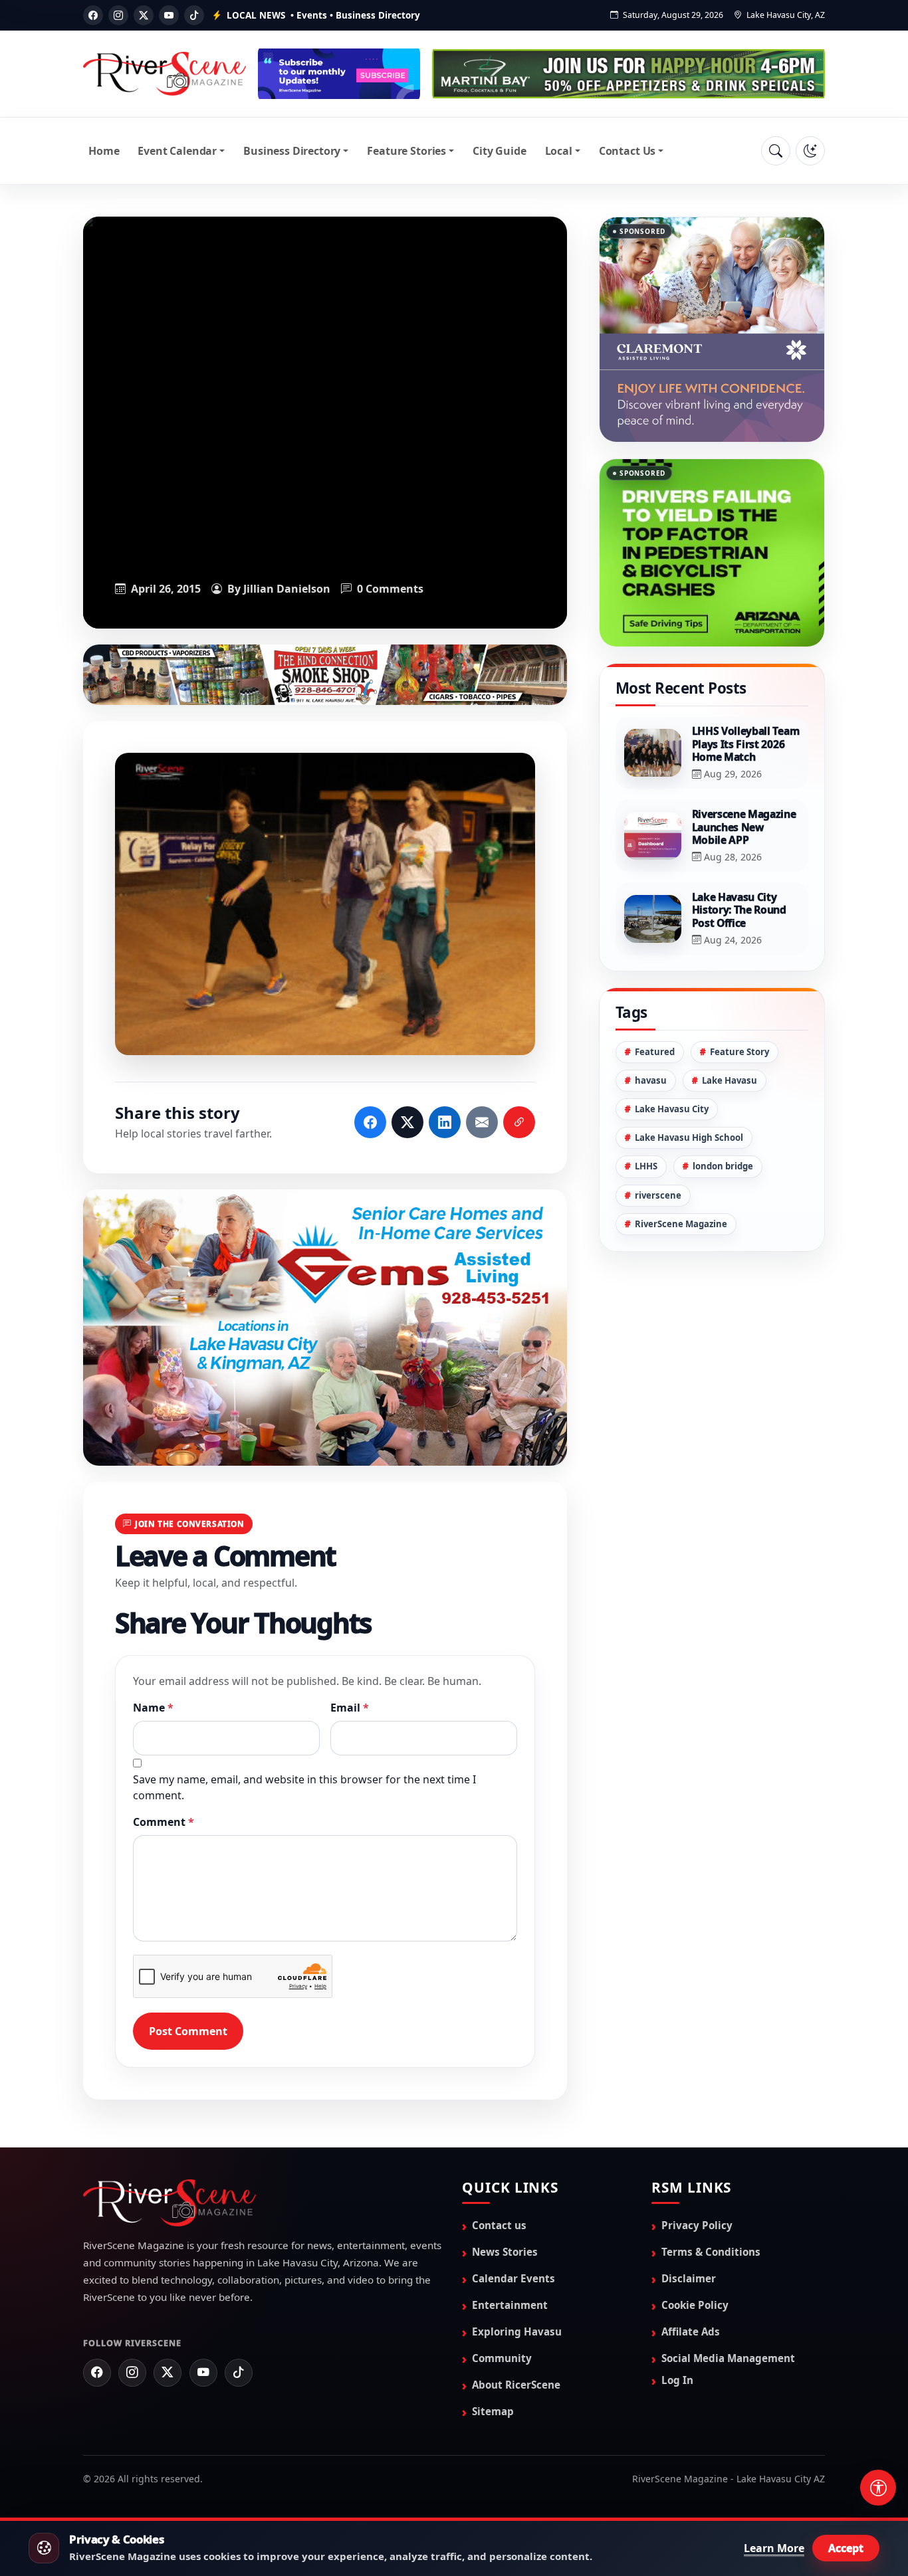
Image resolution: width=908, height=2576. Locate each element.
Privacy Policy (697, 2225)
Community (502, 2358)
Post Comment (188, 2031)
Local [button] (559, 151)
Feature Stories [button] (406, 151)
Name (153, 1708)
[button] (325, 904)
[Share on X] (407, 1122)
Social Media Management (728, 2358)
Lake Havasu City (672, 1052)
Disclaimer (689, 2278)
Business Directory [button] (292, 151)
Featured (655, 995)
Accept (846, 2548)
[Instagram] (118, 15)
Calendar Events (513, 2278)
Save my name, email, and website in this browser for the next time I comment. (304, 1787)
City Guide (499, 151)
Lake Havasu (730, 1024)
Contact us (499, 2225)
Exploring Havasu (517, 2331)
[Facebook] (93, 15)
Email (350, 1708)
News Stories (505, 2252)
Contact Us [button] (627, 151)
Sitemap (493, 2411)
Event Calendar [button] (177, 151)
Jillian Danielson (287, 589)
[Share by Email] (482, 1122)
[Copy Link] (519, 1122)
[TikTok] (194, 15)
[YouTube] (169, 15)
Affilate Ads (691, 2331)
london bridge (723, 1110)
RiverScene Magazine (681, 1167)
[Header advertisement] (339, 74)
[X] (144, 15)
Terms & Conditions (711, 2252)
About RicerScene (516, 2385)
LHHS (646, 1110)
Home (104, 151)
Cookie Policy (695, 2305)
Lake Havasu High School (689, 1081)
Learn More (774, 2548)
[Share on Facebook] (370, 1122)
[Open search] (776, 151)
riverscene (658, 1139)
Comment (164, 1822)
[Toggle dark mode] (810, 151)
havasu (651, 1024)
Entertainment (510, 2305)
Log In (677, 2380)
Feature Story (739, 995)
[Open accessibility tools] (878, 2488)
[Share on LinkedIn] (445, 1122)
